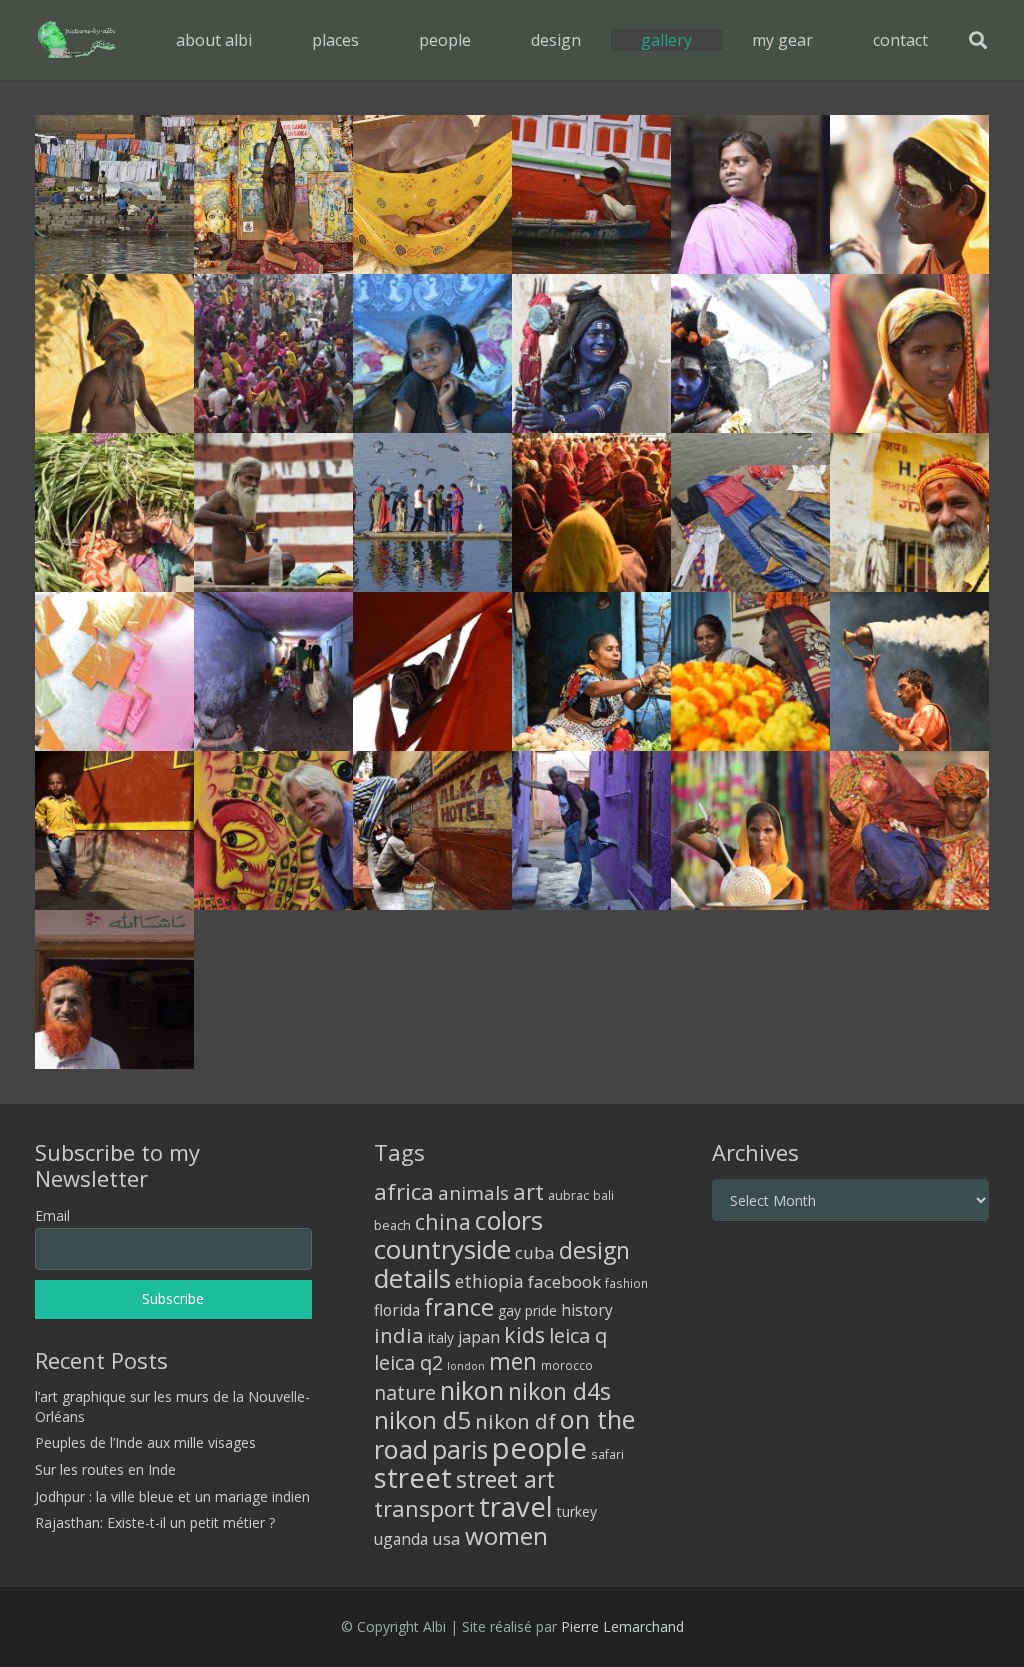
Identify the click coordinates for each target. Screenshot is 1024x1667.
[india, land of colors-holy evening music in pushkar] (591, 512)
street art (505, 1479)
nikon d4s (559, 1391)
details (412, 1278)
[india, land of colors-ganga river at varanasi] (114, 194)
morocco (567, 1365)
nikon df (515, 1421)
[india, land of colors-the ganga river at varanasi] (750, 512)
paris (460, 1449)
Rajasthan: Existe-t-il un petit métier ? (155, 1522)
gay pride (527, 1310)
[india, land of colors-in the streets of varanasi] (114, 830)
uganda (401, 1539)
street (413, 1477)
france (459, 1307)
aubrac (568, 1195)
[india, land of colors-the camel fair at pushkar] (273, 353)
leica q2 (408, 1362)
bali (603, 1195)
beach (392, 1225)
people (539, 1448)
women (506, 1535)
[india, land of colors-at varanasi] (591, 194)
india (399, 1335)
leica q (578, 1335)
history (587, 1310)
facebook (564, 1281)
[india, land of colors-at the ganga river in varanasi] (273, 512)
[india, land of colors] (750, 194)
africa (404, 1191)
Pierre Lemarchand (622, 1626)
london (466, 1366)
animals (473, 1193)
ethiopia (489, 1281)
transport (424, 1508)
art (528, 1191)
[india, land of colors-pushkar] (114, 353)
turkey (577, 1511)
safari (607, 1454)
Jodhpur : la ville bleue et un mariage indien (172, 1496)
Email (52, 1215)
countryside (442, 1249)
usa (446, 1538)
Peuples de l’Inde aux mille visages (145, 1442)
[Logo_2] (77, 40)
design (594, 1250)
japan (479, 1337)
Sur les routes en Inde (105, 1469)
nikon (472, 1390)
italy (441, 1337)
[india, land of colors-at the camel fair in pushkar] (750, 830)
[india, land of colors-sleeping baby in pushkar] (432, 194)
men (513, 1361)
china (443, 1221)
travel (516, 1506)
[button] (373, 39)
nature (405, 1392)
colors (509, 1220)
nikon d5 (422, 1419)
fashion (626, 1283)
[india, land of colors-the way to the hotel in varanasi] (432, 830)
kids (524, 1334)
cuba (535, 1252)
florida (397, 1310)
